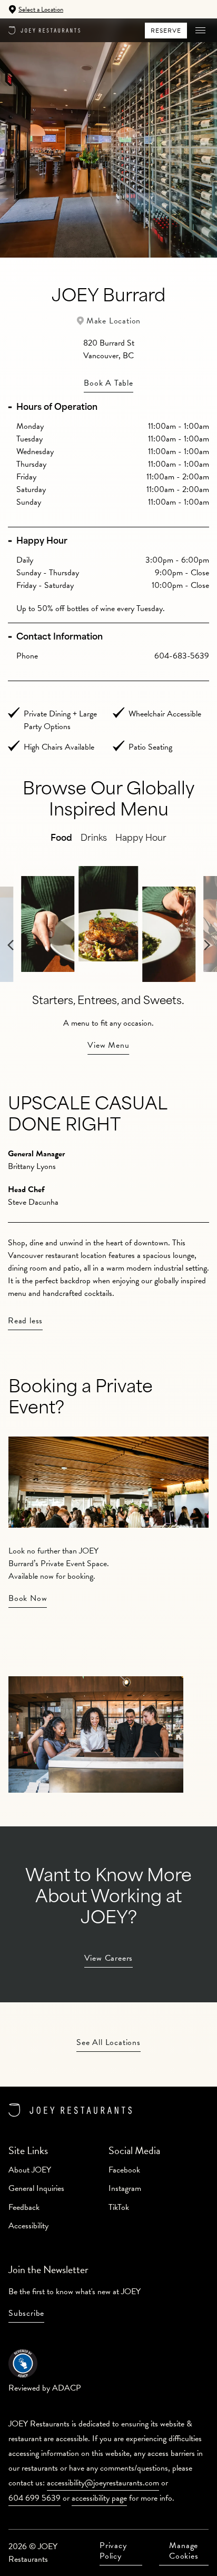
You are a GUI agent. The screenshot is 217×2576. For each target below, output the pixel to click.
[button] (200, 31)
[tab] (108, 408)
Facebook (124, 2170)
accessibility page (99, 2498)
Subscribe (26, 2313)
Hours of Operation (57, 408)
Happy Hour (42, 542)
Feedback (24, 2207)
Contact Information (60, 637)
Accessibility (28, 2226)
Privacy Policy (113, 2551)
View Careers (109, 1958)
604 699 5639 (34, 2498)
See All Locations (108, 2042)
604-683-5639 (182, 656)
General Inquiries (36, 2188)
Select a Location (41, 9)
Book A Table (108, 383)
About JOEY (30, 2170)
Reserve (166, 31)
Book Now (28, 1598)
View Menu (108, 1045)
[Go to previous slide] (11, 965)
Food (61, 839)
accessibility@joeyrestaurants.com (103, 2483)
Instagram (125, 2188)
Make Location (114, 321)
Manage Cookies (184, 2551)
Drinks (94, 839)
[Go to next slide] (207, 965)
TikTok (119, 2207)
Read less (25, 1321)
